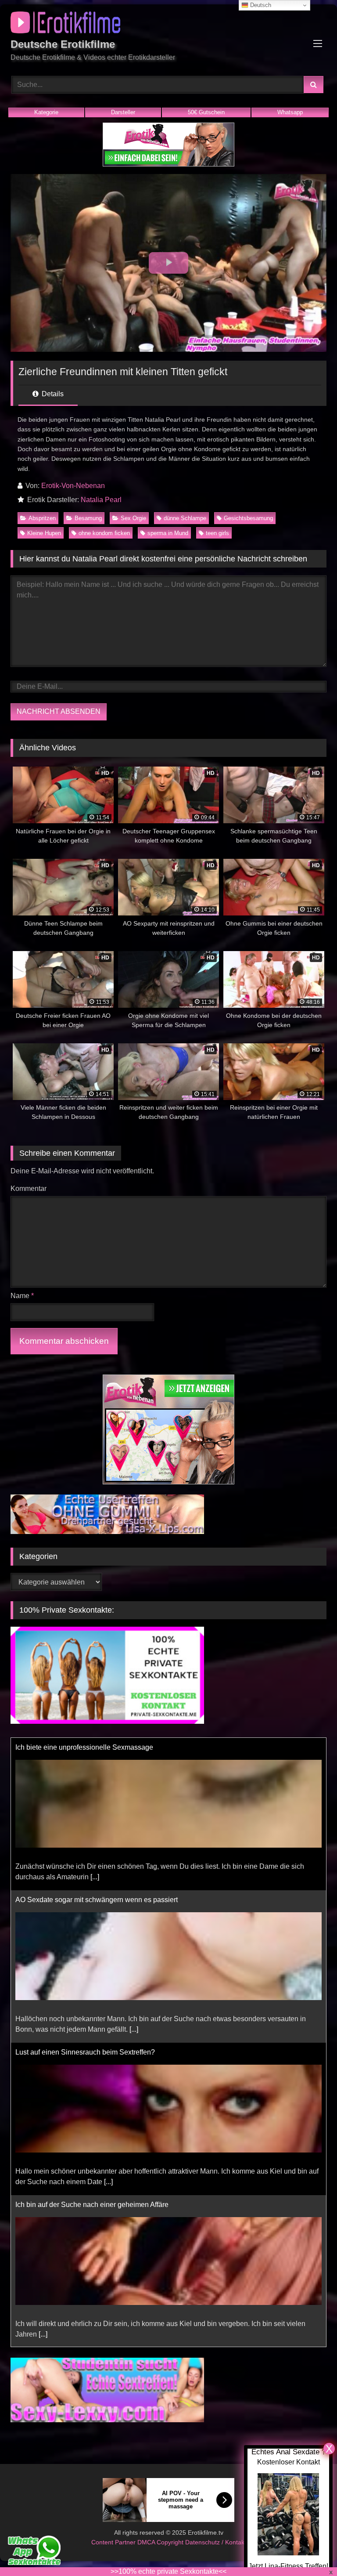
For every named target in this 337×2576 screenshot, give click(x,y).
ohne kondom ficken (104, 533)
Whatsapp (290, 112)
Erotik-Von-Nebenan (73, 486)
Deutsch (260, 5)
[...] (134, 1877)
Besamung (88, 518)
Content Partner (114, 2542)
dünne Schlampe (185, 518)
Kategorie (46, 112)
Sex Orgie (133, 518)
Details (52, 394)
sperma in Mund (168, 533)
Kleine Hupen (44, 533)
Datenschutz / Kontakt (216, 2542)
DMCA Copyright (161, 2542)
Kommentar (29, 1189)
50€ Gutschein (206, 112)
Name (22, 1296)
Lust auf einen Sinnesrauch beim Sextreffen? (85, 1900)
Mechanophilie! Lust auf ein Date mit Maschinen (90, 2205)
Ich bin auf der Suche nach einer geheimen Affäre (92, 2052)
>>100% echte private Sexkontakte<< (168, 2571)
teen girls (217, 533)
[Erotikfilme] (168, 24)
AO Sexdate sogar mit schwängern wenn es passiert (97, 1747)
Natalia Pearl (101, 500)
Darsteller (123, 112)
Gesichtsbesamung (248, 518)
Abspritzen (42, 518)
